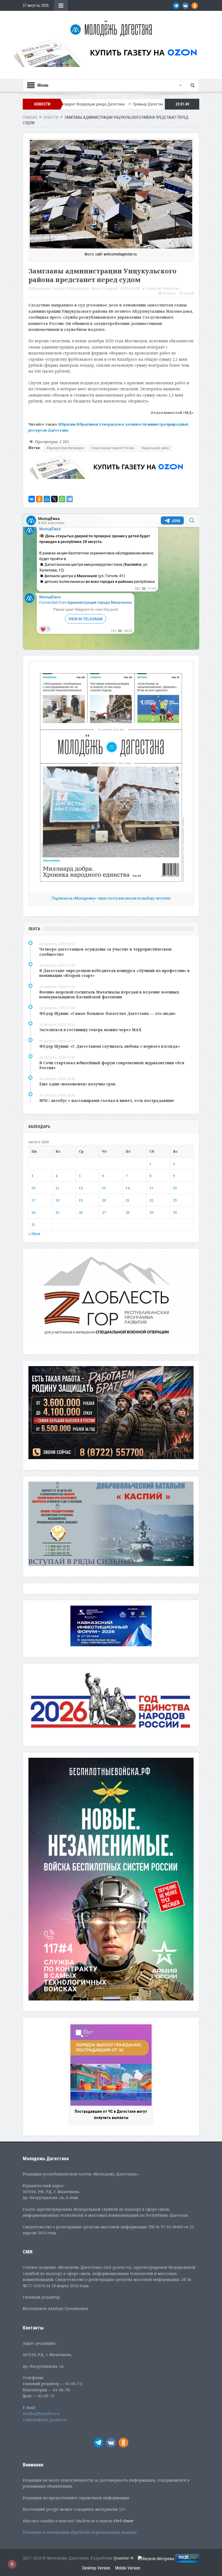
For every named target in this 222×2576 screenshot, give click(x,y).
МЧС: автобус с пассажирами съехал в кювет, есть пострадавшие (107, 1100)
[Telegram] (70, 499)
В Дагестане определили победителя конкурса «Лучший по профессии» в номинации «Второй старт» (115, 973)
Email (189, 293)
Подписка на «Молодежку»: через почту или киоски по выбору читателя (111, 898)
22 (151, 1200)
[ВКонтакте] (32, 499)
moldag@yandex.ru (41, 2413)
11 (57, 1188)
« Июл (34, 1234)
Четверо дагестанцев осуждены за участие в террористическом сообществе (105, 952)
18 (57, 1200)
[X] (54, 499)
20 (104, 1200)
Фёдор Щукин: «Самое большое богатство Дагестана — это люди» (107, 1013)
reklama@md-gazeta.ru (45, 2420)
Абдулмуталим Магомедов (65, 448)
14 (128, 1188)
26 (81, 1212)
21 (128, 1200)
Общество (171, 288)
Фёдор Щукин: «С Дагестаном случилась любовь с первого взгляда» (110, 1046)
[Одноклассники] (39, 499)
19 (81, 1200)
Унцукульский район (155, 448)
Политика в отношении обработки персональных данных (80, 2532)
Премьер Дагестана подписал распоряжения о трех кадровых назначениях (77, 104)
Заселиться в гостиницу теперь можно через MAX (90, 1030)
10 (33, 1188)
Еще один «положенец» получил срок (77, 1084)
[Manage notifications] (12, 2564)
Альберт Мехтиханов (70, 288)
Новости (153, 288)
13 (104, 1188)
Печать (169, 293)
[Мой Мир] (47, 499)
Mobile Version (128, 2568)
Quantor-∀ (123, 2558)
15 (151, 1188)
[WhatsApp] (62, 499)
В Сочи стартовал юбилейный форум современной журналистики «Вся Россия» (112, 1065)
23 (175, 1200)
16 (175, 1188)
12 (81, 1188)
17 (33, 1200)
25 (57, 1212)
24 (33, 1212)
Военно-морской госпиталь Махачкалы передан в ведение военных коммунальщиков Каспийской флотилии (109, 994)
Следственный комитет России (112, 448)
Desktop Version (96, 2568)
